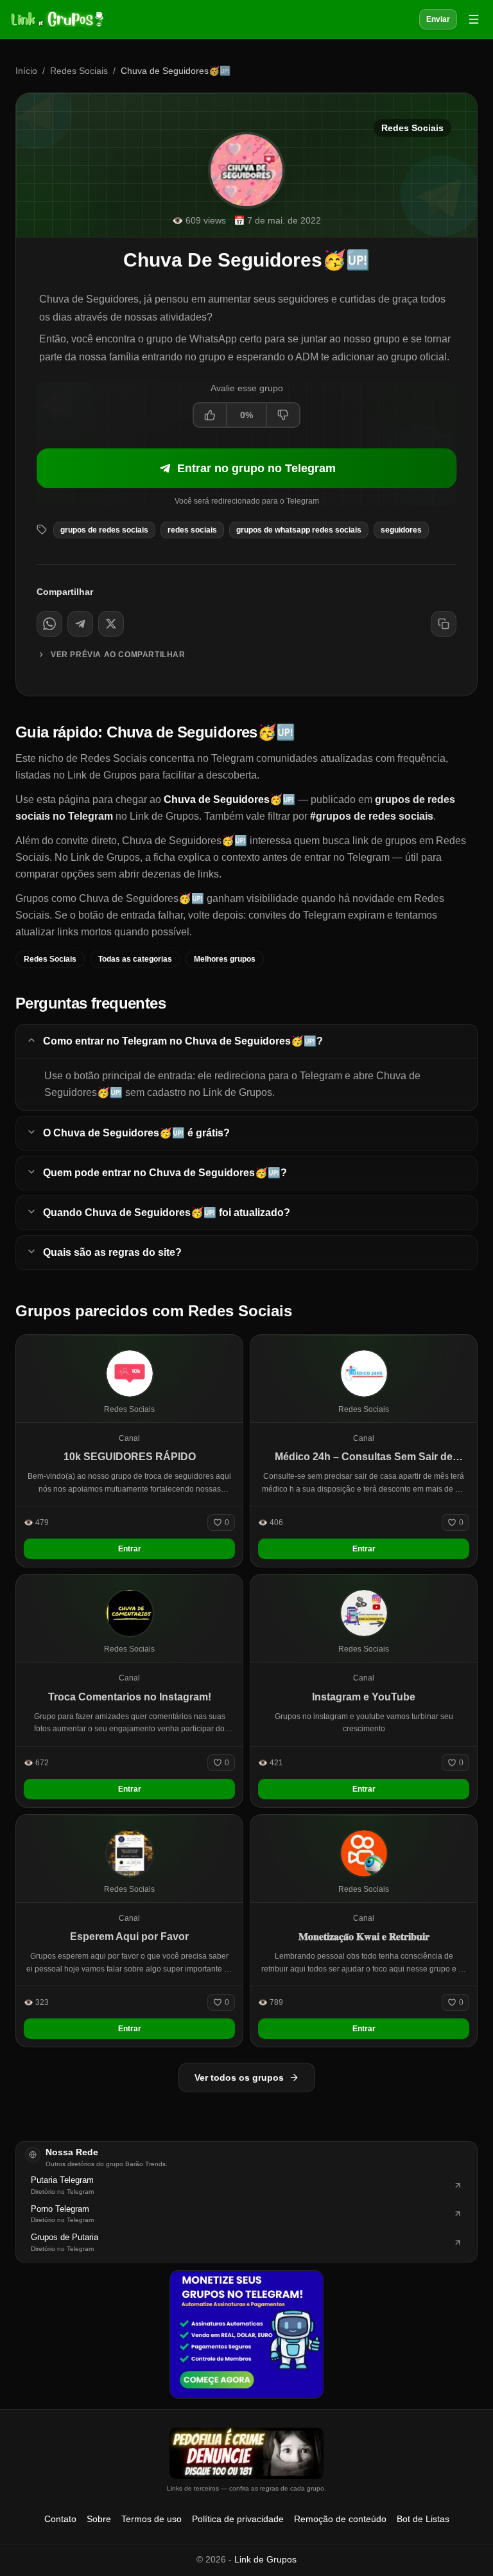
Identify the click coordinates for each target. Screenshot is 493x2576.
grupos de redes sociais (104, 530)
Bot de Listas (423, 2519)
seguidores (401, 530)
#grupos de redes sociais (372, 816)
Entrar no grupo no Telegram (256, 468)
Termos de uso (151, 2519)
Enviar (438, 19)
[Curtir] (211, 415)
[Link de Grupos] (56, 19)
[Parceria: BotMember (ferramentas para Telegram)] (246, 2334)
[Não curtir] (282, 415)
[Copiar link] (444, 624)
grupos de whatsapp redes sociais (299, 530)
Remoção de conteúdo (340, 2519)
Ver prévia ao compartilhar (118, 655)
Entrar (130, 1549)
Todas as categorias (135, 959)
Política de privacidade (238, 2519)
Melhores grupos (225, 959)
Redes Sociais (79, 71)
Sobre (99, 2519)
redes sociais (192, 530)
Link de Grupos (265, 2559)
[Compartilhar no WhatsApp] (49, 624)
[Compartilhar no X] (111, 624)
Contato (60, 2519)
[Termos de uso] (246, 2453)
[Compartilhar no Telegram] (80, 624)
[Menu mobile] (474, 19)
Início (26, 71)
